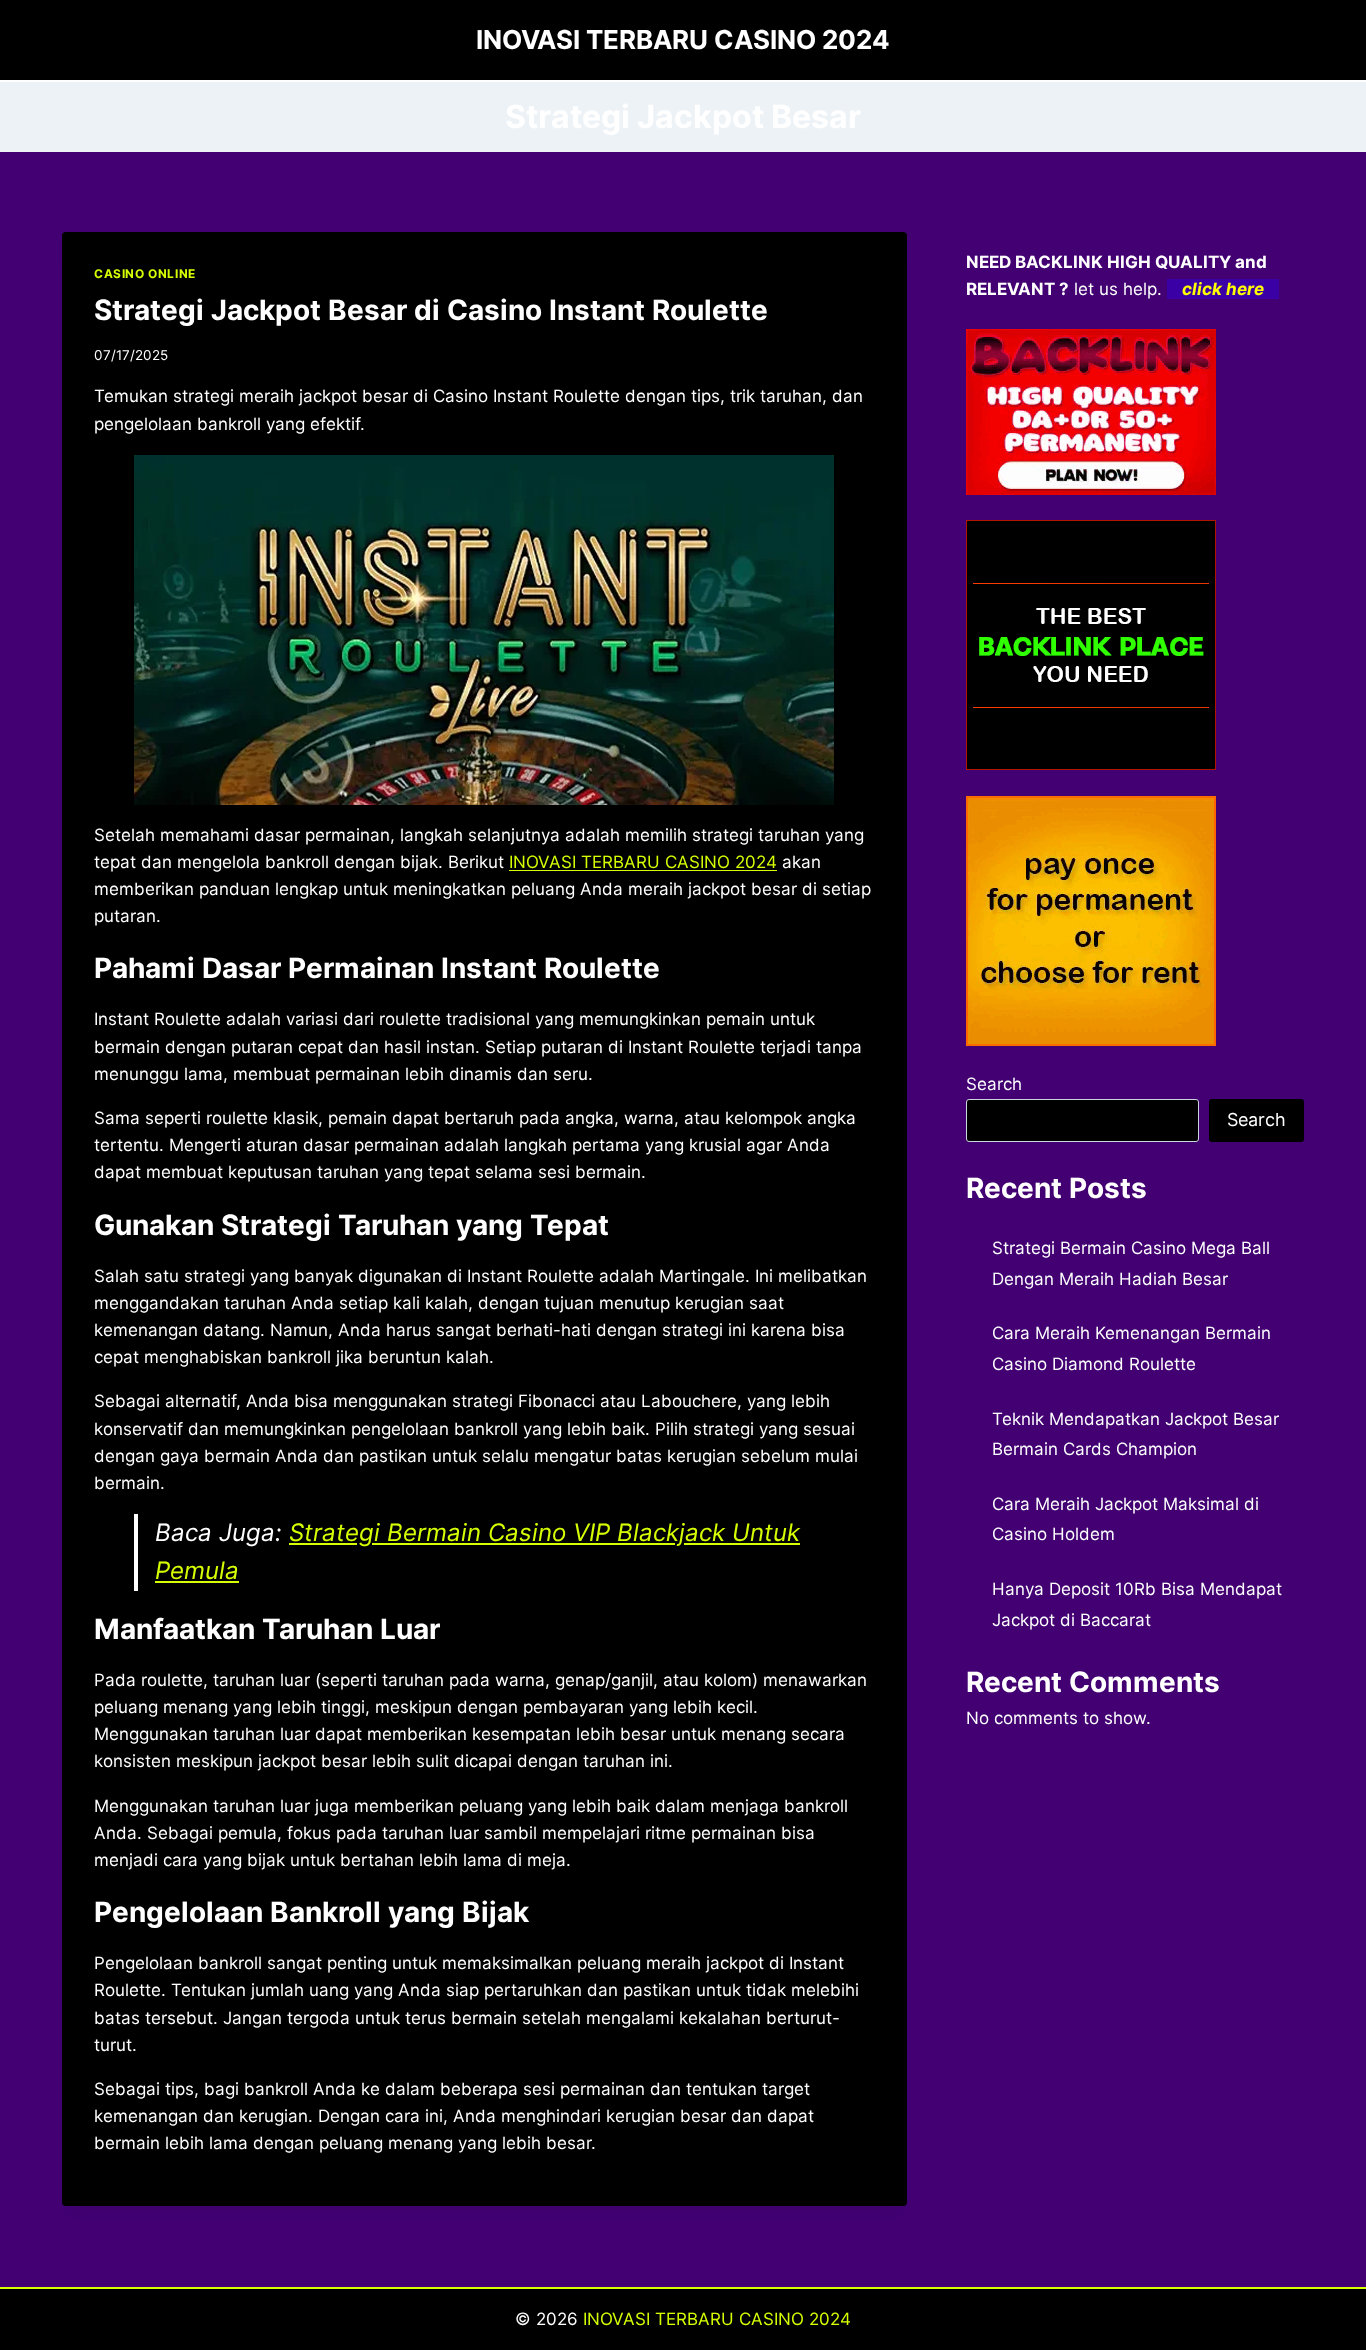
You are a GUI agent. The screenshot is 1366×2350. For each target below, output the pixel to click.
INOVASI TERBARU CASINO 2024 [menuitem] (643, 862)
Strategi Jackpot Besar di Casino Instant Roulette (431, 310)
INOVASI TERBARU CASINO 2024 (717, 2319)
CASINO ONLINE (145, 273)
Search (994, 1084)
